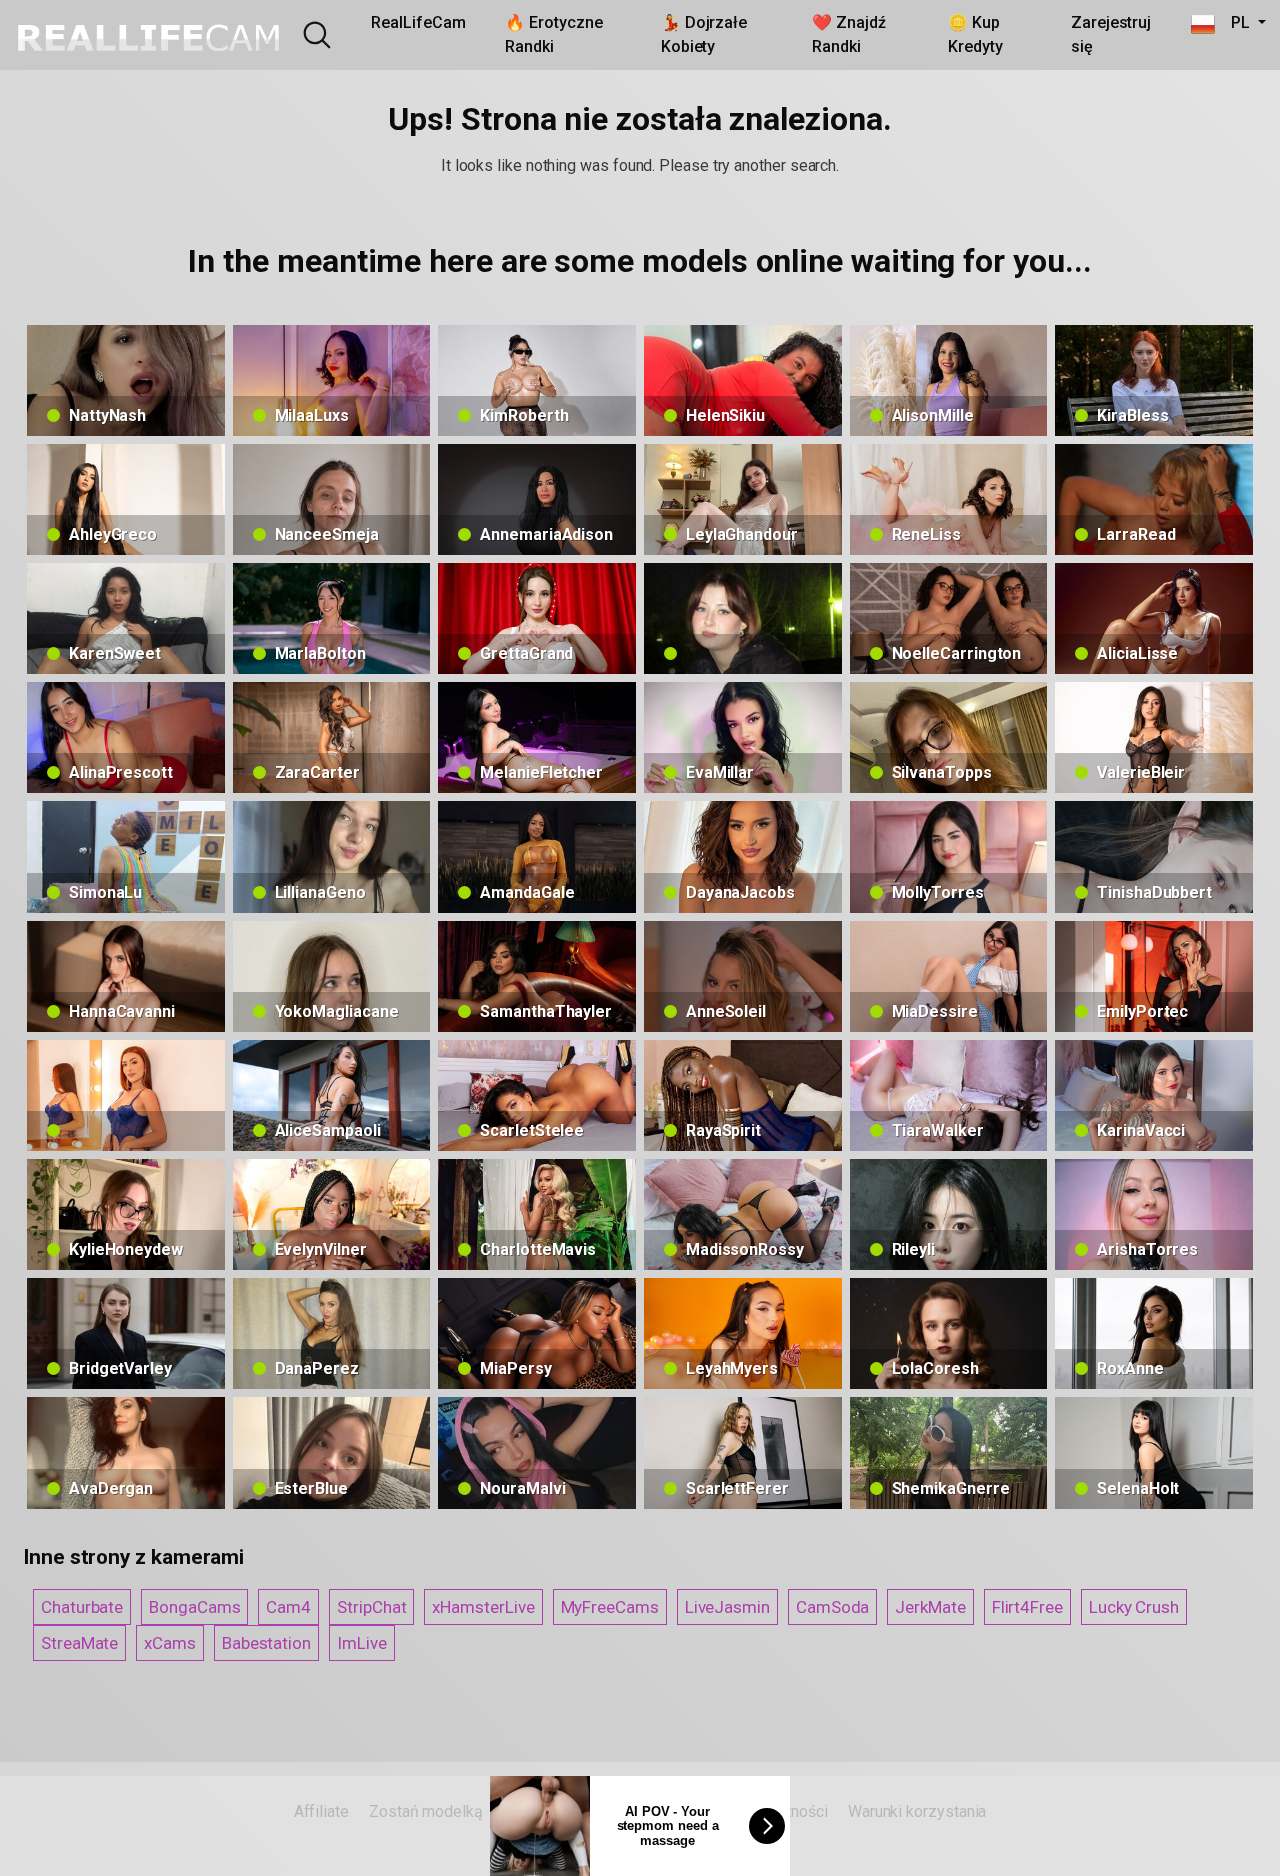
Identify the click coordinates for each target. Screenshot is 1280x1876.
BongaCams (194, 1607)
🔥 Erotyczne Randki (553, 34)
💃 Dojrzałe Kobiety (704, 34)
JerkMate (930, 1607)
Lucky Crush (1134, 1607)
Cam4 (288, 1607)
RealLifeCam (418, 22)
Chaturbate (82, 1607)
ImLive (362, 1643)
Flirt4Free (1027, 1607)
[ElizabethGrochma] (743, 618)
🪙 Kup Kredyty (975, 34)
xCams (170, 1643)
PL (1234, 22)
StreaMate (79, 1643)
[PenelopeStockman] (126, 1095)
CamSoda (832, 1607)
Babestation (266, 1643)
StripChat (371, 1607)
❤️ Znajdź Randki (848, 34)
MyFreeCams (610, 1607)
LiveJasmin (727, 1607)
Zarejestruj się (1111, 34)
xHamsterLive (483, 1607)
